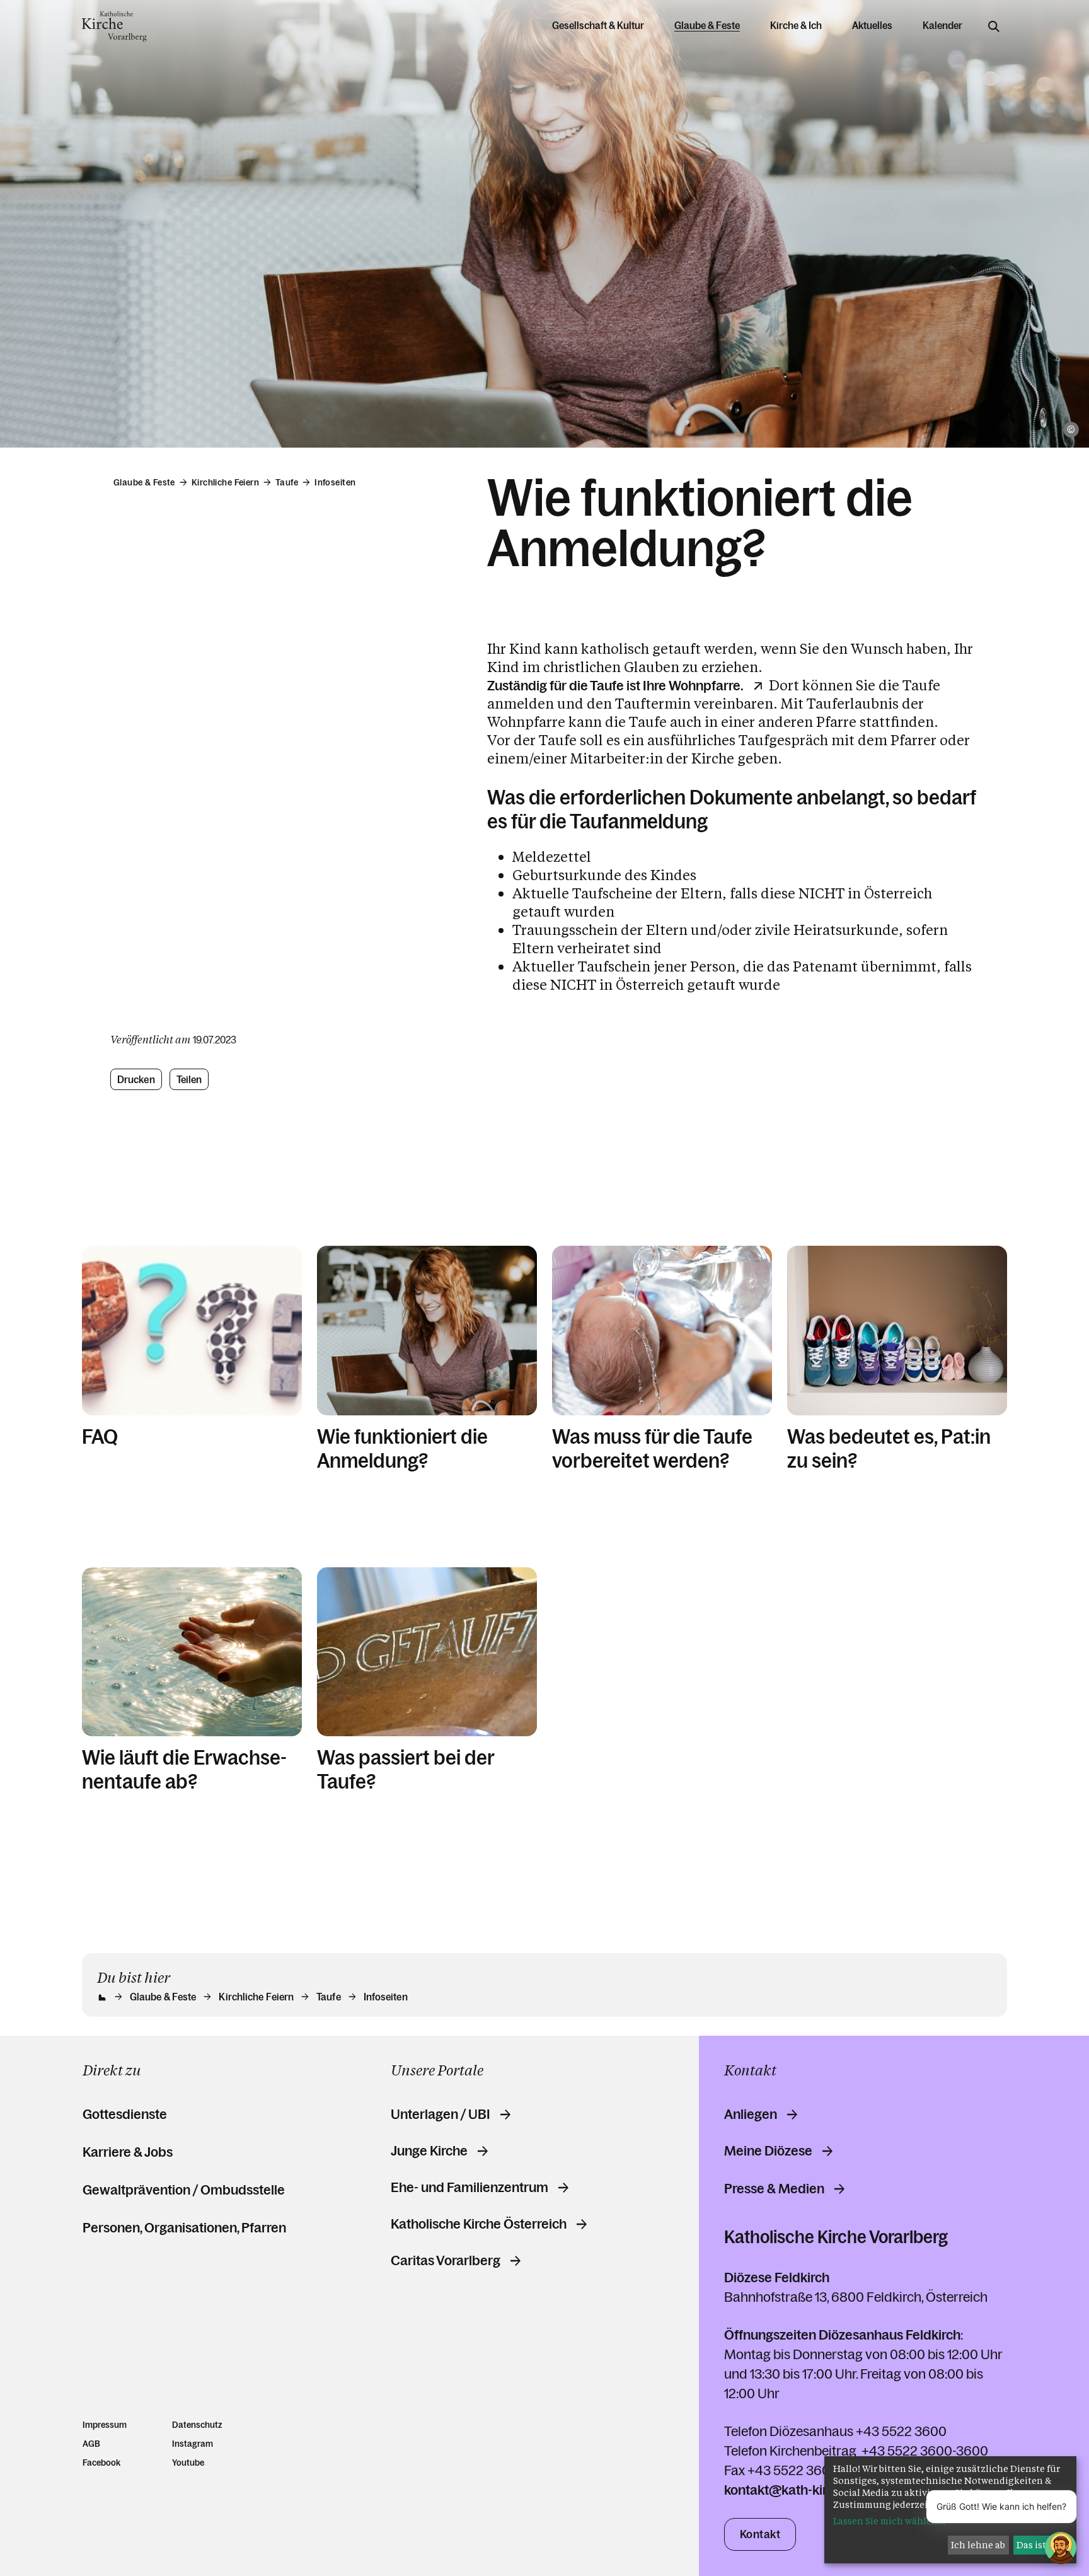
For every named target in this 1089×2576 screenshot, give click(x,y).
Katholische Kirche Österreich (479, 2224)
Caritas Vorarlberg (446, 2261)
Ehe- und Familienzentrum (470, 2188)
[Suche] (994, 26)
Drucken (136, 1079)
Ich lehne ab (978, 2545)
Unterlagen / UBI (441, 2115)
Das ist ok (1038, 2545)
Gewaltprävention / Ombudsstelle (184, 2190)
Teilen (189, 1079)
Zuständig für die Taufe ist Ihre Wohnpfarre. (615, 686)
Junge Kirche (429, 2151)
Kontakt (760, 2534)
